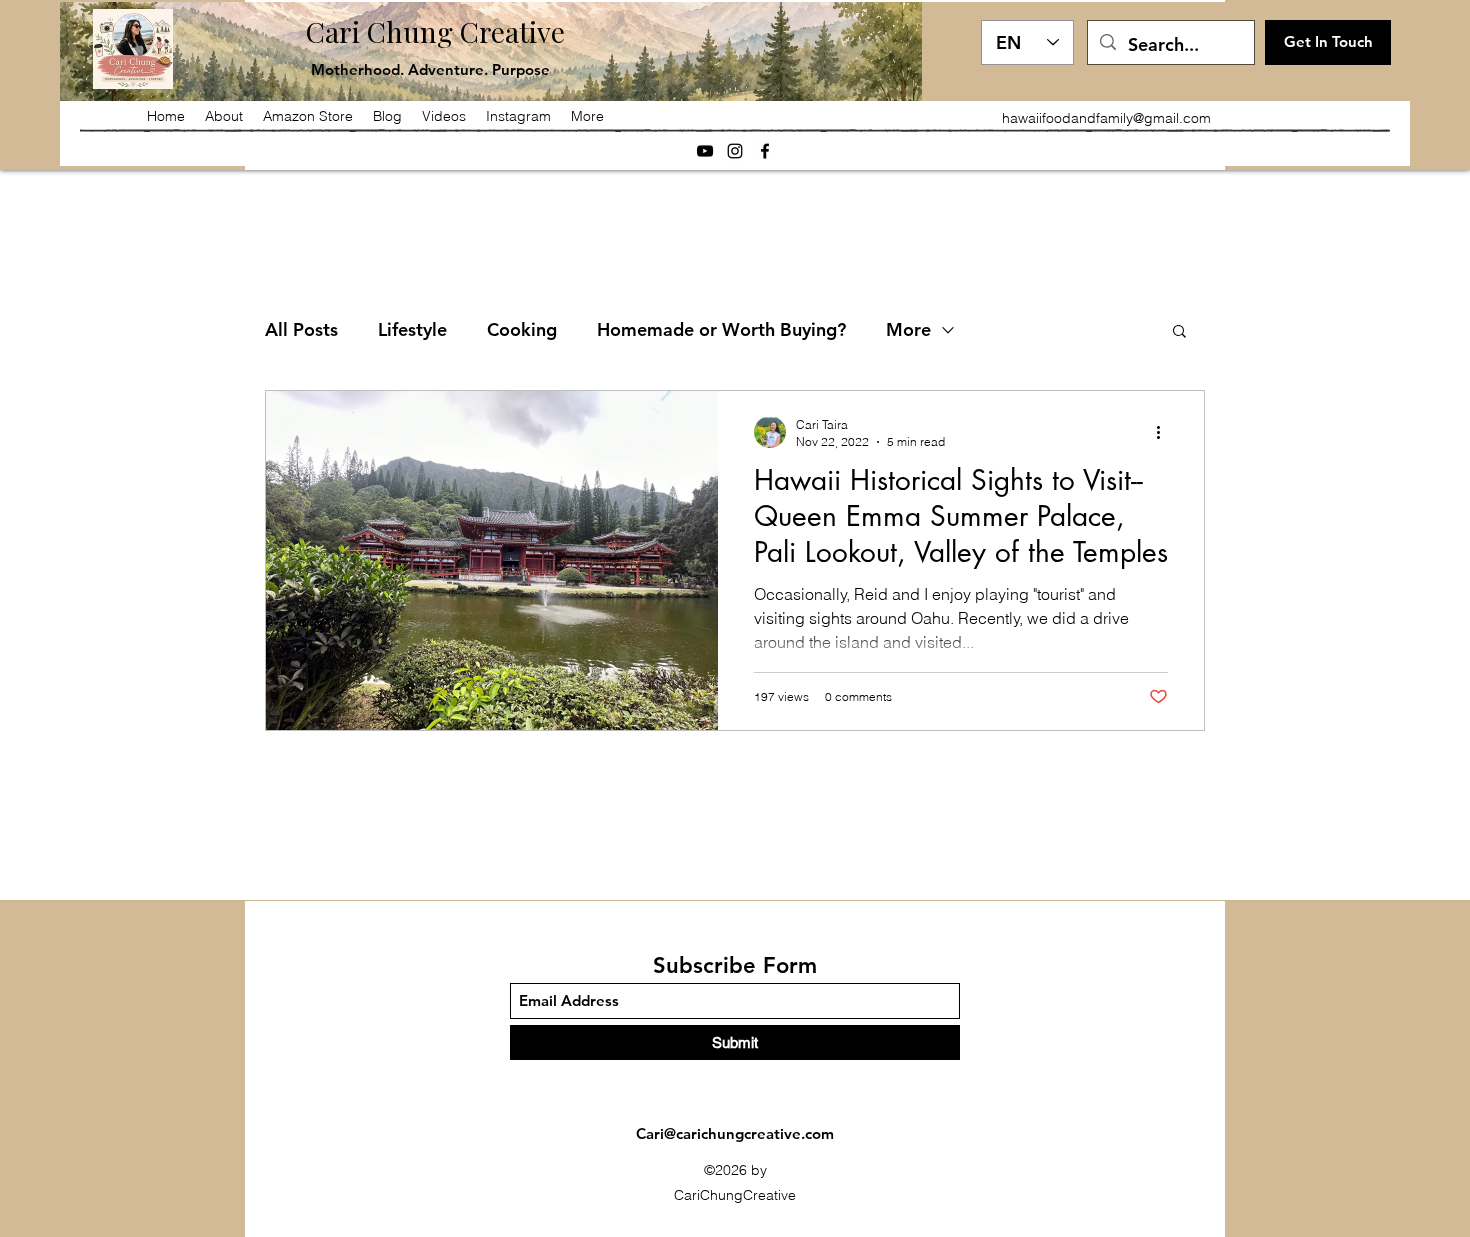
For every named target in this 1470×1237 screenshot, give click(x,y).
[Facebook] (765, 151)
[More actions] (1165, 432)
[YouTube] (705, 151)
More (908, 329)
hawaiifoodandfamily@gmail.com (1106, 118)
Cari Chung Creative (435, 31)
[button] (1179, 332)
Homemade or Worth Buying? (721, 329)
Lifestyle (412, 329)
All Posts (301, 329)
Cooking (522, 329)
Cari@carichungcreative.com (735, 1133)
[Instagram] (735, 151)
